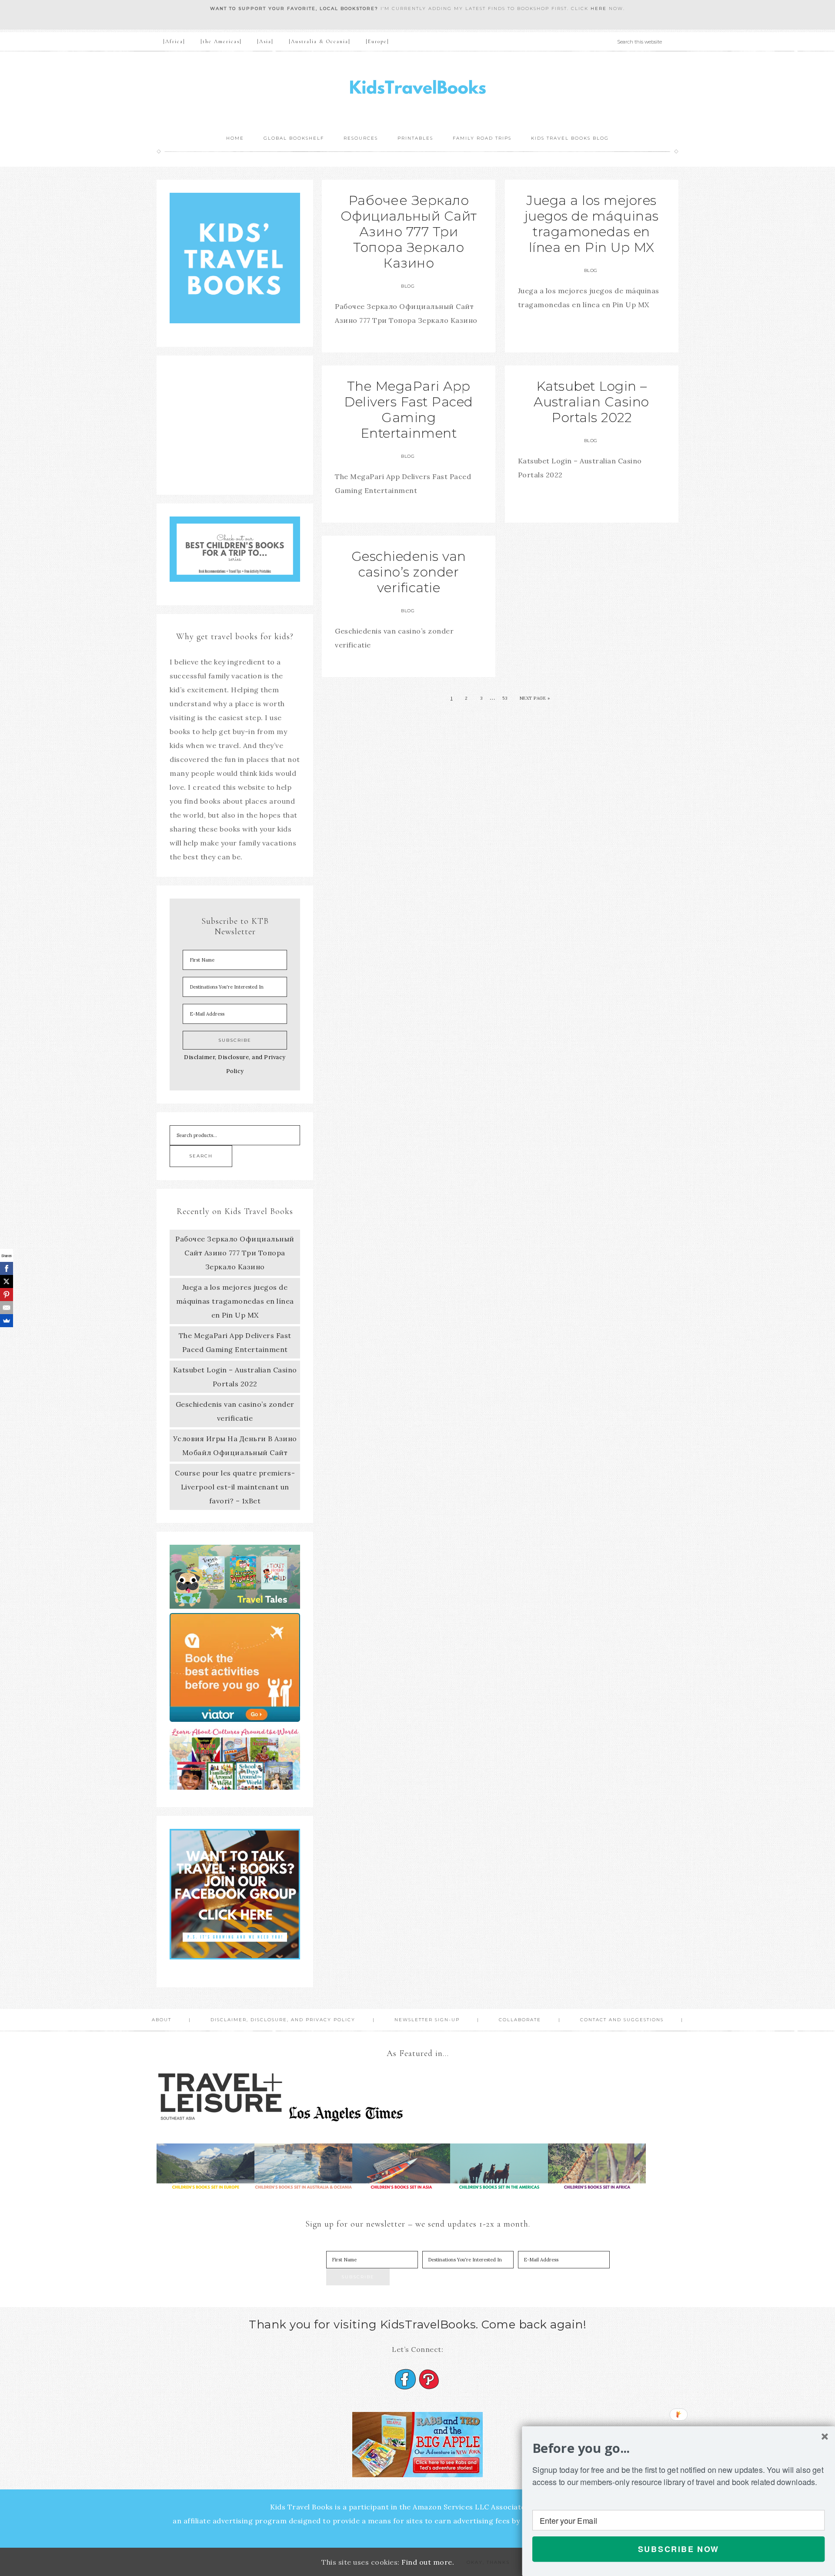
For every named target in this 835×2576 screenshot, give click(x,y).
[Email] (7, 1308)
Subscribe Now (679, 2549)
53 (505, 698)
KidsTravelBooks (417, 89)
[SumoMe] (7, 1321)
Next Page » (535, 698)
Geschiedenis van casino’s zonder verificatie (409, 572)
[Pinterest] (7, 1295)
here (599, 8)
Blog (408, 286)
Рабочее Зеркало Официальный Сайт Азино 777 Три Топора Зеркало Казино (409, 232)
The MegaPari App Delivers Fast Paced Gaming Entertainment (409, 410)
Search (201, 1156)
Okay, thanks (488, 2562)
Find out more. (428, 2562)
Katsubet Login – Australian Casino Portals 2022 (591, 402)
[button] (678, 2448)
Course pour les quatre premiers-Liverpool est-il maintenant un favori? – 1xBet (235, 1487)
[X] (7, 1281)
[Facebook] (7, 1268)
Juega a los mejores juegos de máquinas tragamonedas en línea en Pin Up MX (592, 224)
